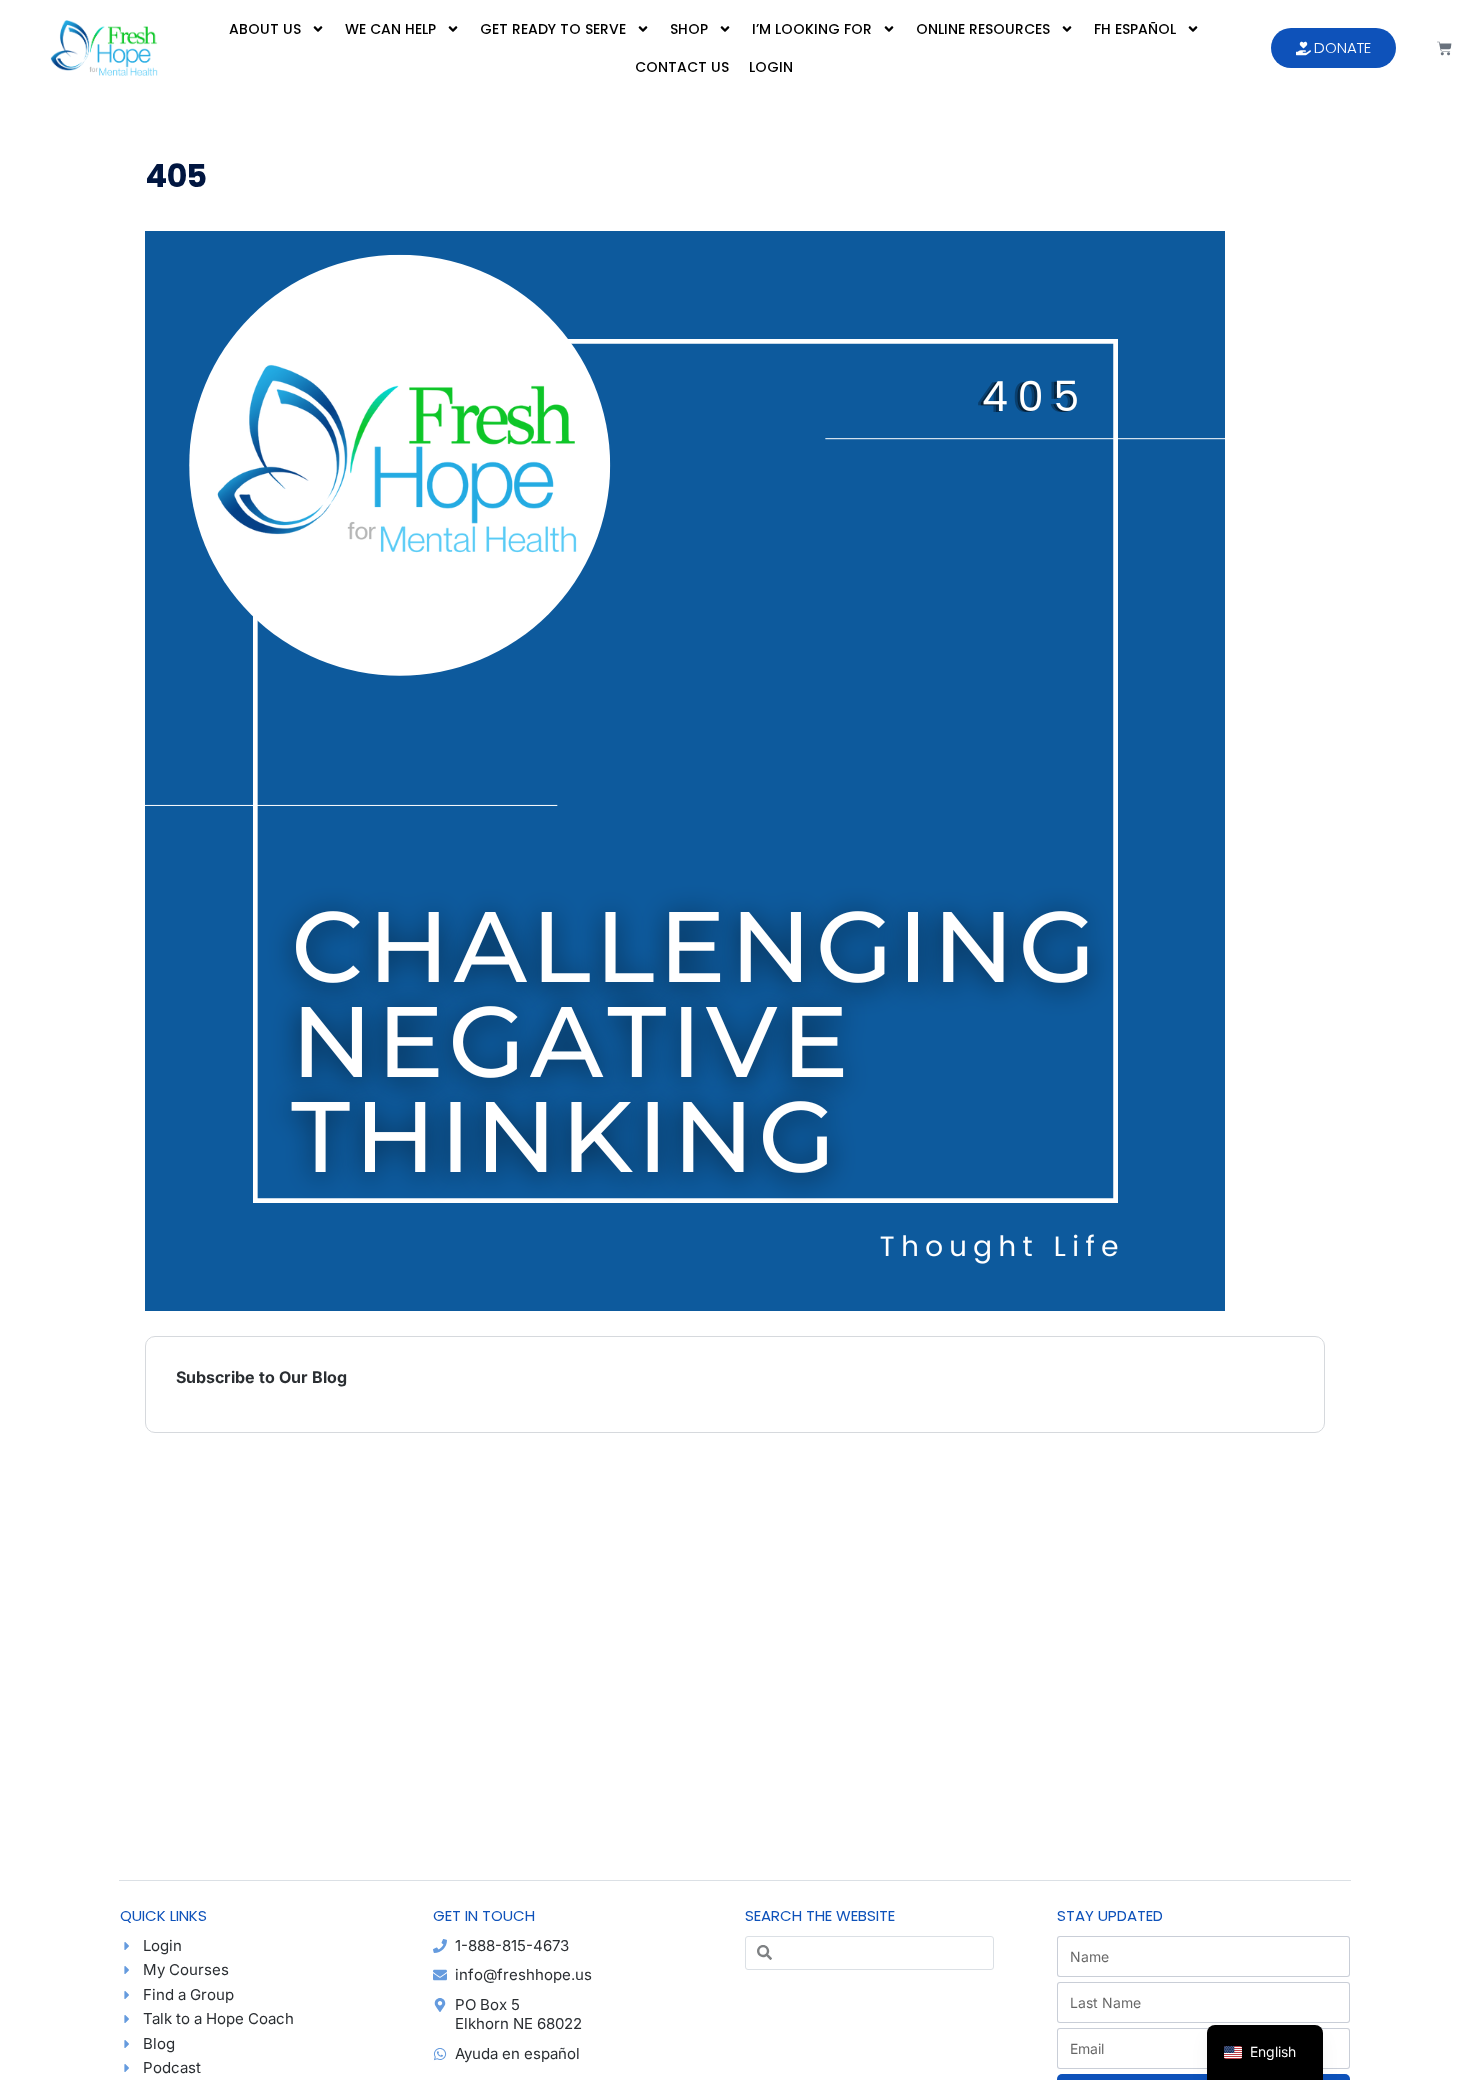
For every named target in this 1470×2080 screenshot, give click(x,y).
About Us (265, 29)
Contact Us (682, 67)
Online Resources (983, 29)
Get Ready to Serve (553, 29)
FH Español (1135, 29)
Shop (689, 29)
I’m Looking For (812, 29)
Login (771, 67)
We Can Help (390, 29)
